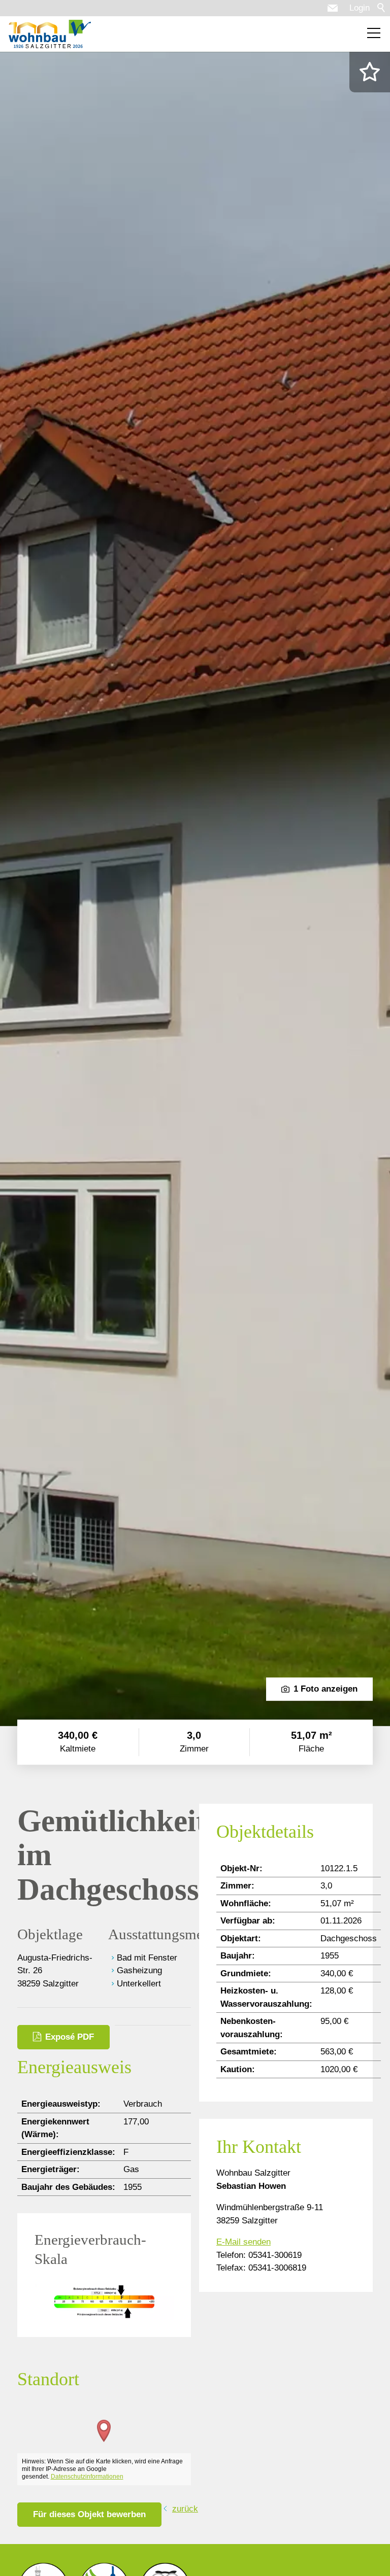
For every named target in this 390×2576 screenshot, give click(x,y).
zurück (185, 2509)
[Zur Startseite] (50, 34)
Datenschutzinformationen (87, 2477)
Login (360, 8)
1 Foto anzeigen (326, 1689)
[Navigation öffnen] (374, 33)
